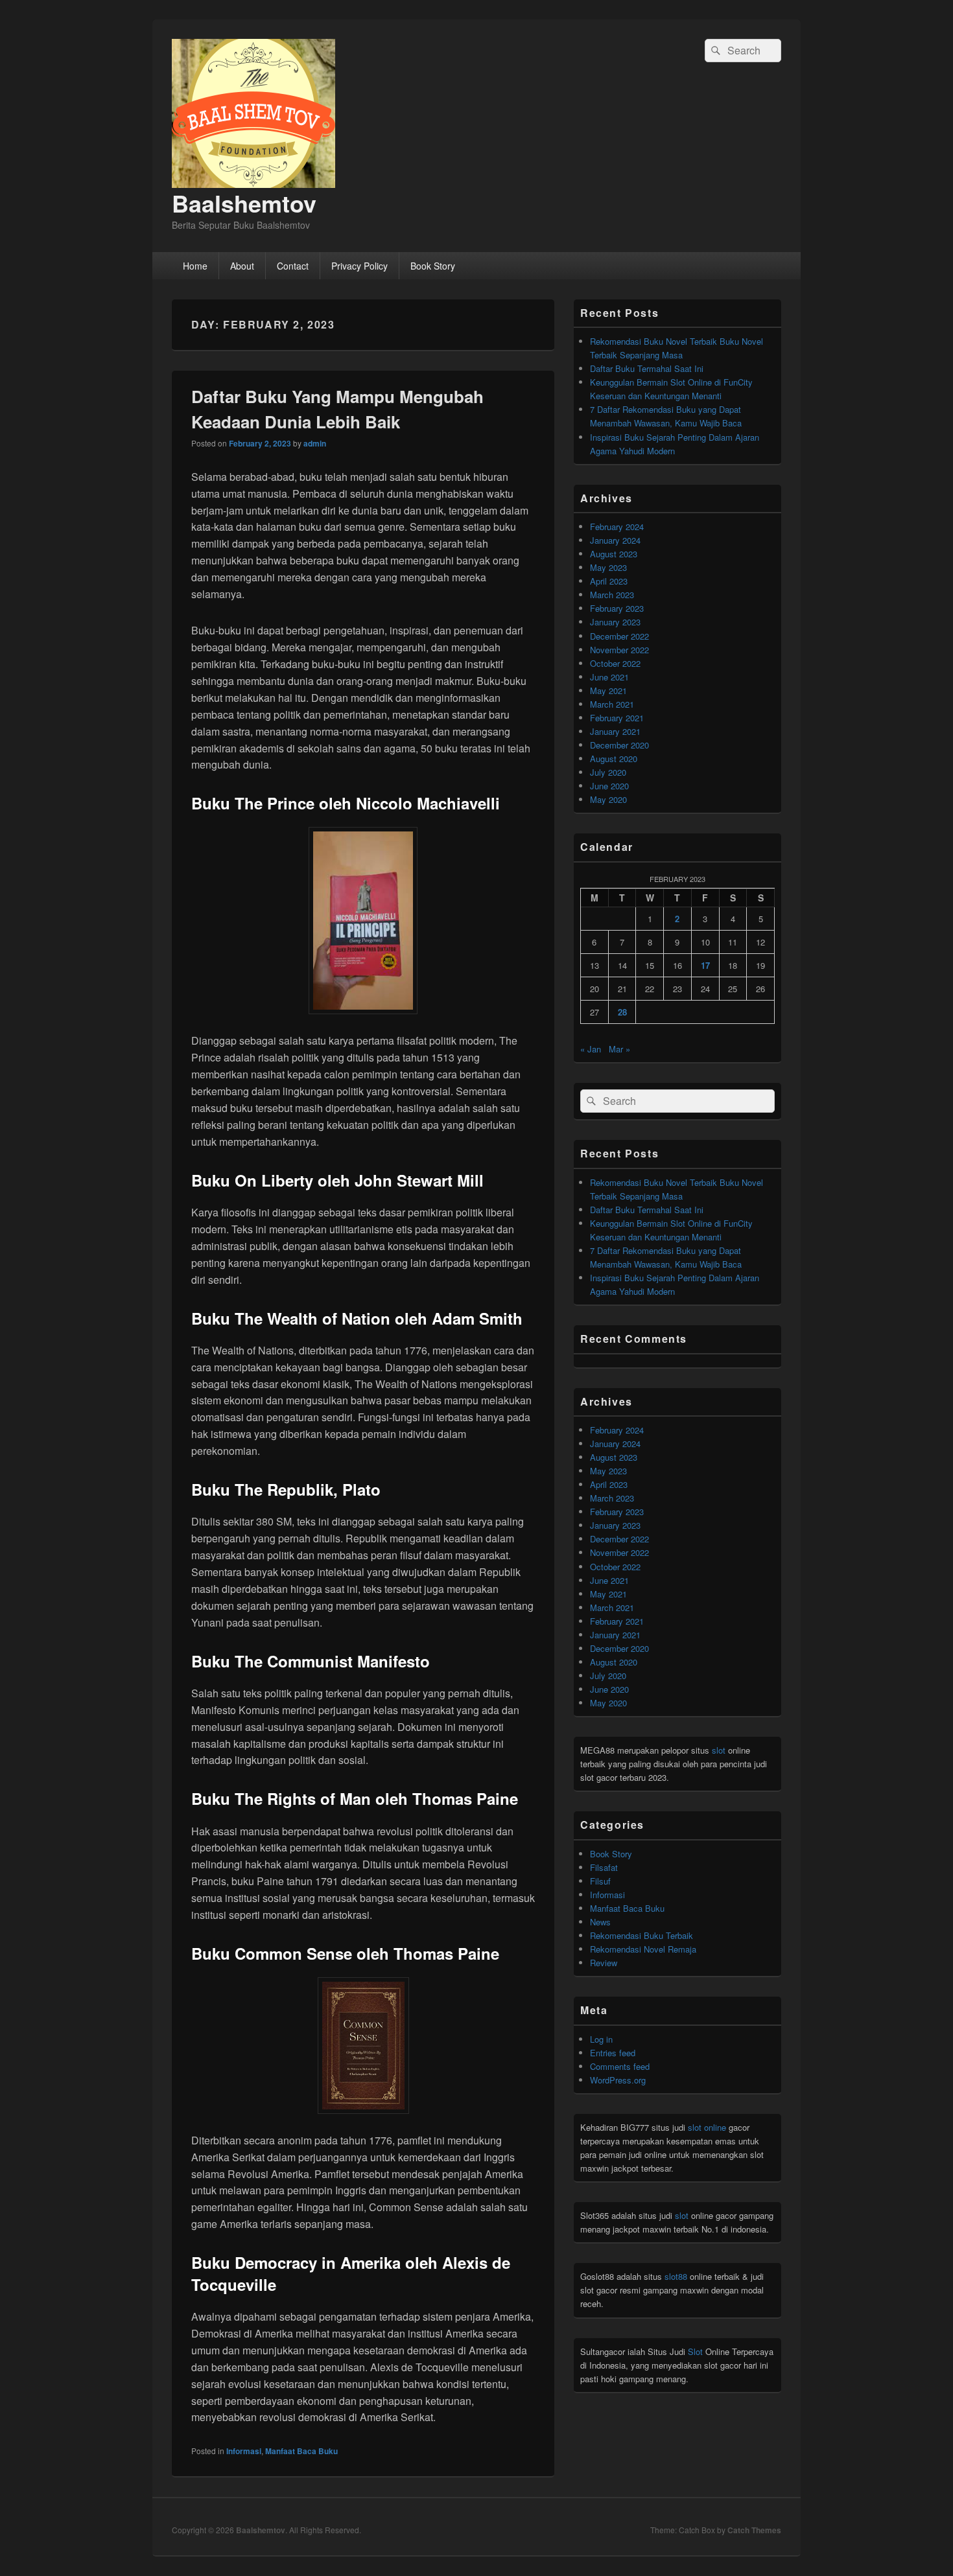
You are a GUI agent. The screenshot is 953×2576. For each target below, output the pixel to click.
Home (195, 266)
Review (604, 1963)
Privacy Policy (359, 266)
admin (315, 443)
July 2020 (608, 772)
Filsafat (604, 1867)
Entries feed (613, 2053)
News (600, 1922)
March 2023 (612, 595)
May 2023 (608, 567)
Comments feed (620, 2066)
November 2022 (619, 650)
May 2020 (608, 799)
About (242, 266)
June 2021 (609, 677)
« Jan (591, 1049)
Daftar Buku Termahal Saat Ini (647, 368)
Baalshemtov (244, 203)
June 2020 (609, 786)
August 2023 (614, 554)
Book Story (433, 266)
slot (719, 1750)
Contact (293, 266)
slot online (707, 2127)
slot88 (676, 2276)
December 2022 (619, 636)
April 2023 (609, 581)
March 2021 (612, 704)
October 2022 (615, 663)
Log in (601, 2039)
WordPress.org (618, 2080)
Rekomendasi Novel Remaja (643, 1949)
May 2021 (608, 690)
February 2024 (617, 527)
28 (622, 1012)
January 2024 (615, 540)
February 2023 (617, 608)
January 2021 (615, 731)
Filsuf (600, 1881)
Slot (695, 2351)
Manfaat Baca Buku (301, 2451)
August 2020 (614, 759)
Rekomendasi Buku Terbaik (641, 1935)
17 (705, 965)
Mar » (619, 1049)
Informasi (244, 2451)
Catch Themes (754, 2530)
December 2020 (619, 745)
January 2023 (615, 622)
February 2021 (617, 718)
